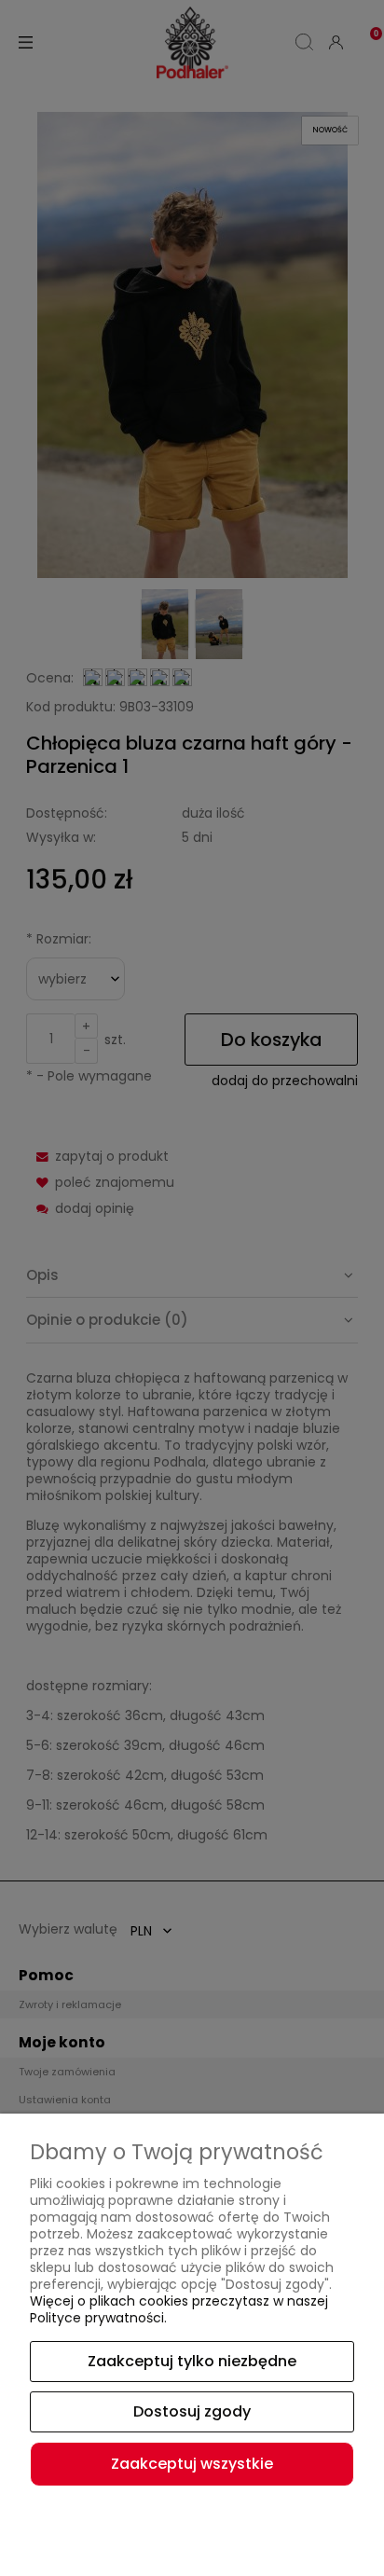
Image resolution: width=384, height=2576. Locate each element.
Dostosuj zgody (192, 2411)
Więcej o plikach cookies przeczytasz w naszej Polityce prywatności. (179, 2309)
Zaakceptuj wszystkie (192, 2464)
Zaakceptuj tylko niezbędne (192, 2361)
